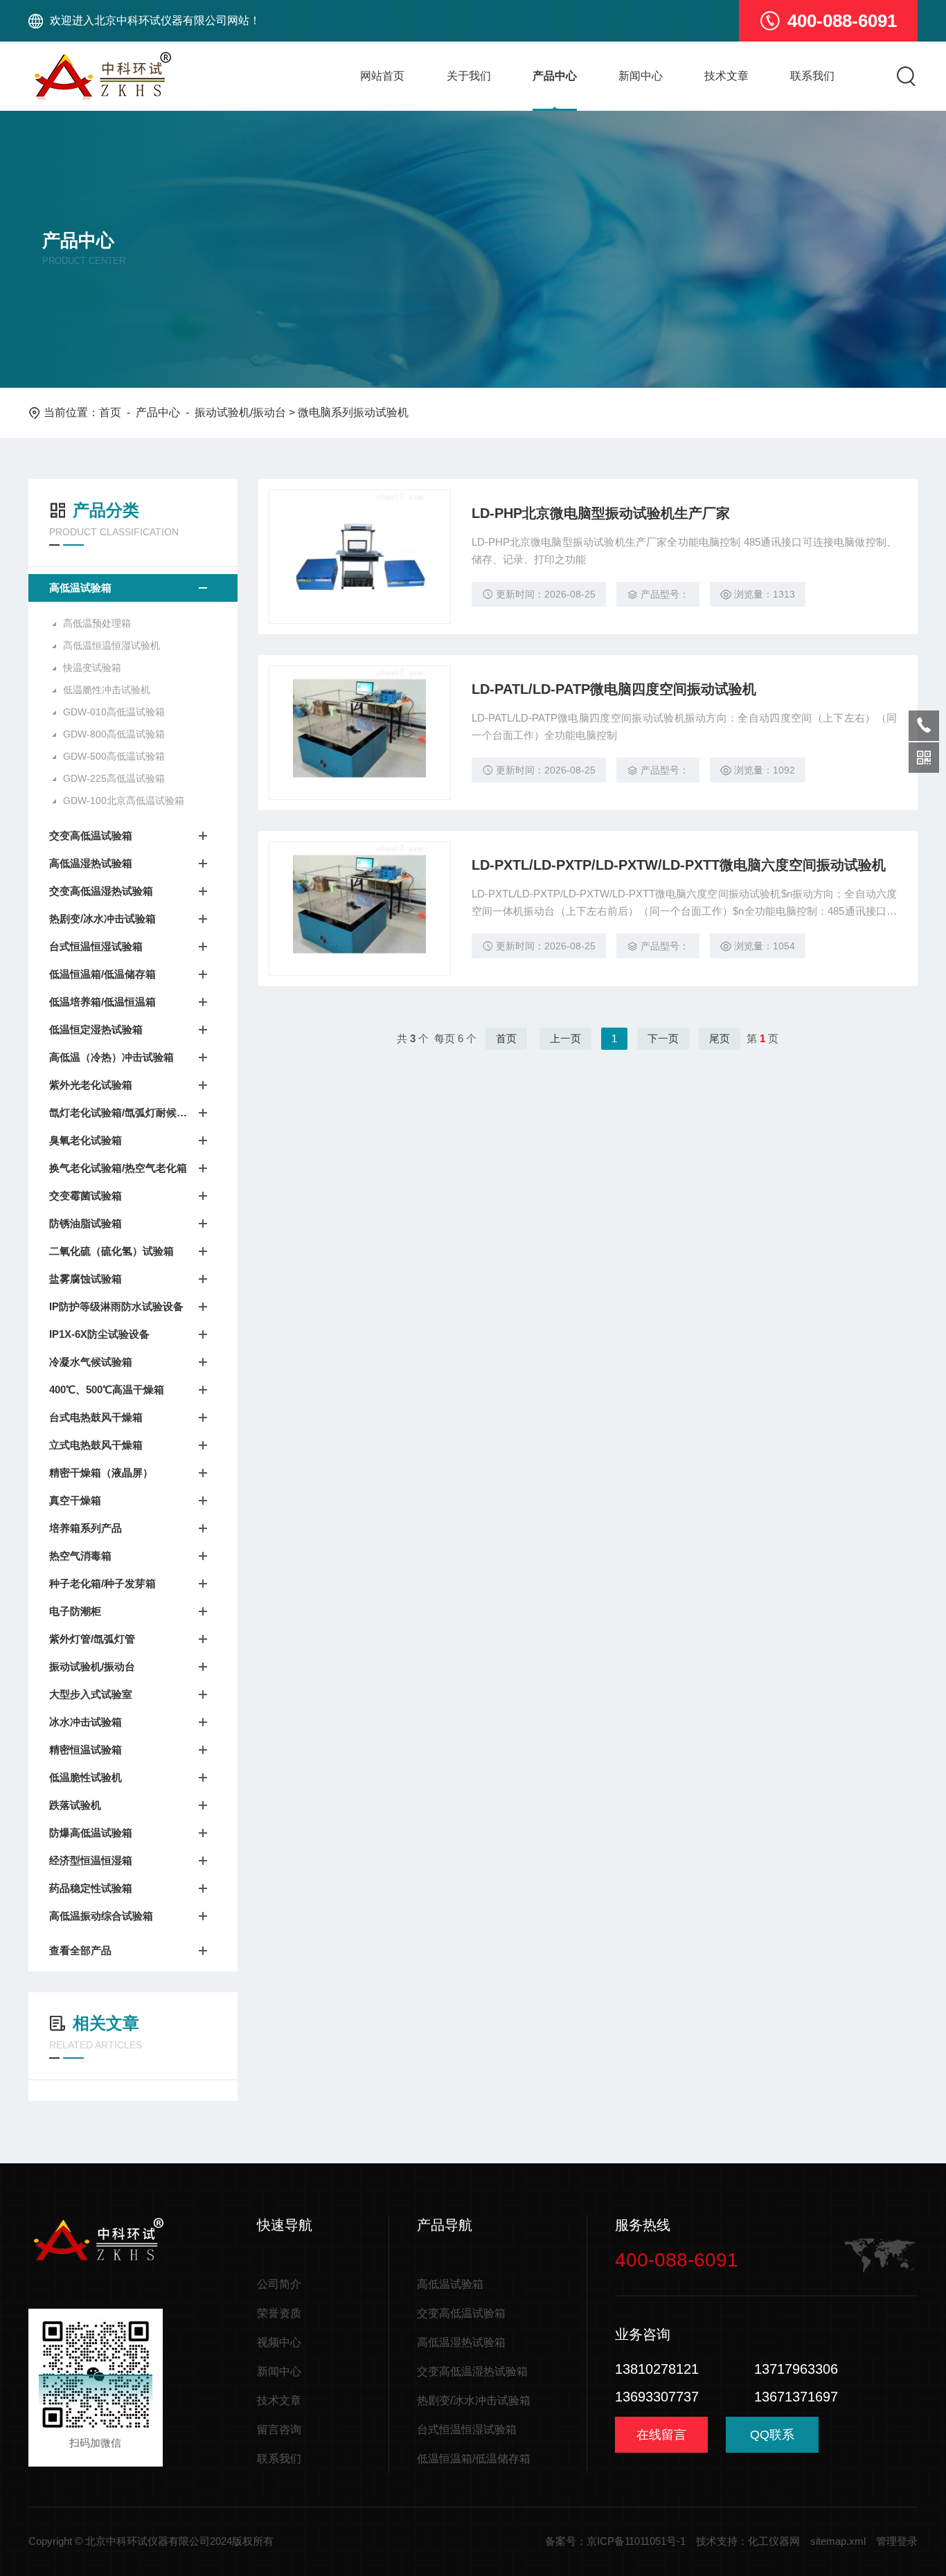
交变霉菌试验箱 (86, 1196)
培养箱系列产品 (86, 1528)
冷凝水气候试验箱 (91, 1362)
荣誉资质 (279, 2313)
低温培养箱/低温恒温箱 (102, 1002)
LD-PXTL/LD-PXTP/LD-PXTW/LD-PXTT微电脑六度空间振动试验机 (679, 865)
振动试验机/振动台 (240, 412)
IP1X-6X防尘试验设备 (99, 1334)
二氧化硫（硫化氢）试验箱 (111, 1251)
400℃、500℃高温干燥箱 (107, 1389)
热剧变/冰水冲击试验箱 (102, 919)
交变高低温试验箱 (91, 835)
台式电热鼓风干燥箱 (96, 1417)
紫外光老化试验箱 (91, 1085)
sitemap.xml (838, 2541)
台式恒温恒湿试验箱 (96, 946)
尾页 (720, 1038)
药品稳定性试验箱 (91, 1888)
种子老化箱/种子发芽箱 (102, 1583)
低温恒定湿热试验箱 (96, 1029)
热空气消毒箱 (80, 1556)
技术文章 (726, 76)
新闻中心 (641, 76)
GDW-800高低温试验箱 (114, 734)
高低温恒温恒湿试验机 (111, 645)
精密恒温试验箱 (86, 1750)
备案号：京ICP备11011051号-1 (615, 2541)
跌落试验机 (75, 1805)
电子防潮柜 (75, 1611)
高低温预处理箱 (97, 623)
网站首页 (382, 76)
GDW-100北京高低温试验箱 (124, 800)
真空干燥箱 (75, 1500)
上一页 (565, 1038)
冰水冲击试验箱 (86, 1722)
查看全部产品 (80, 1950)
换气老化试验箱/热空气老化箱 (118, 1168)
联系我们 (812, 76)
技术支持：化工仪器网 (748, 2541)
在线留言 (661, 2435)
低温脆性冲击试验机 (107, 690)
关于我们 (469, 76)
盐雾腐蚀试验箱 (86, 1279)
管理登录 (897, 2541)
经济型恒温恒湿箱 (91, 1860)
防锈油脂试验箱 (86, 1223)
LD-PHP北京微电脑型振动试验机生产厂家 (601, 513)
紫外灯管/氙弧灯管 (92, 1639)
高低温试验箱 (80, 588)
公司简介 (279, 2284)
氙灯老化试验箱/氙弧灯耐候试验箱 (119, 1112)
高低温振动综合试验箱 (101, 1916)
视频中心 (279, 2342)
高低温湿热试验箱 (91, 863)
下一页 (663, 1038)
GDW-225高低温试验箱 (114, 778)
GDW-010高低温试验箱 (114, 712)
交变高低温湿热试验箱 (101, 891)
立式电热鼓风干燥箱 (96, 1445)
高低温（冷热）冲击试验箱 (111, 1057)
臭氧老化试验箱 (86, 1140)
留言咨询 (279, 2430)
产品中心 (555, 76)
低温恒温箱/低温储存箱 (102, 974)
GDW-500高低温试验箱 (114, 756)
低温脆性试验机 (86, 1777)
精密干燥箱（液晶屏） (101, 1473)
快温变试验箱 (92, 668)
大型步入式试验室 (91, 1694)
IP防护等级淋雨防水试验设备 (116, 1306)
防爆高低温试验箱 (91, 1833)
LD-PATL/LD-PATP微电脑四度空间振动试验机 (614, 689)
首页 (110, 412)
